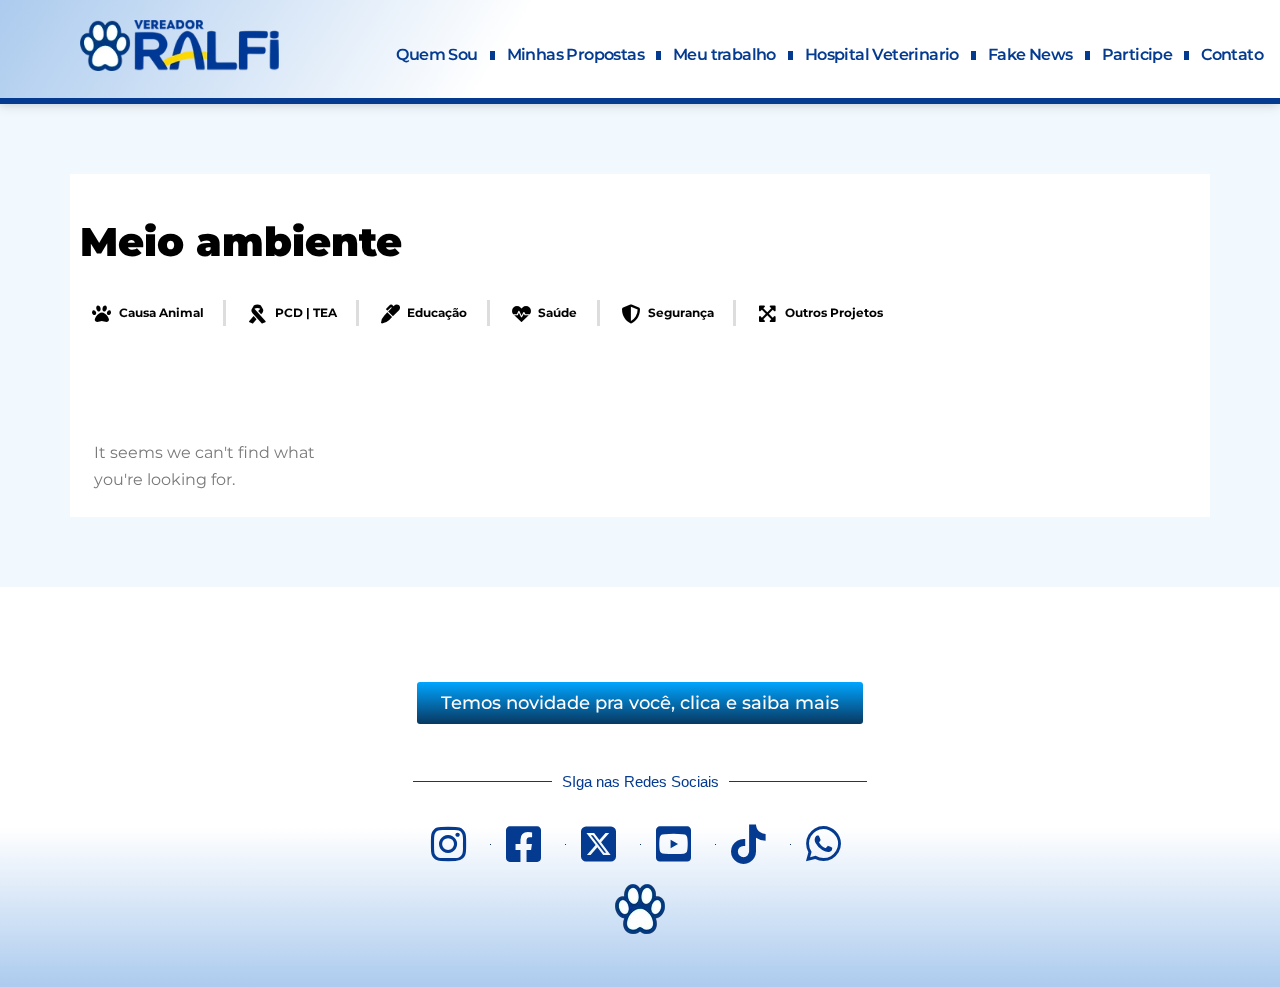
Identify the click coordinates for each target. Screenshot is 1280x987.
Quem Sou (436, 54)
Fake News (1030, 54)
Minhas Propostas (575, 54)
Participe (1137, 54)
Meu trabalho (724, 54)
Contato (1232, 54)
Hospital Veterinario (882, 54)
